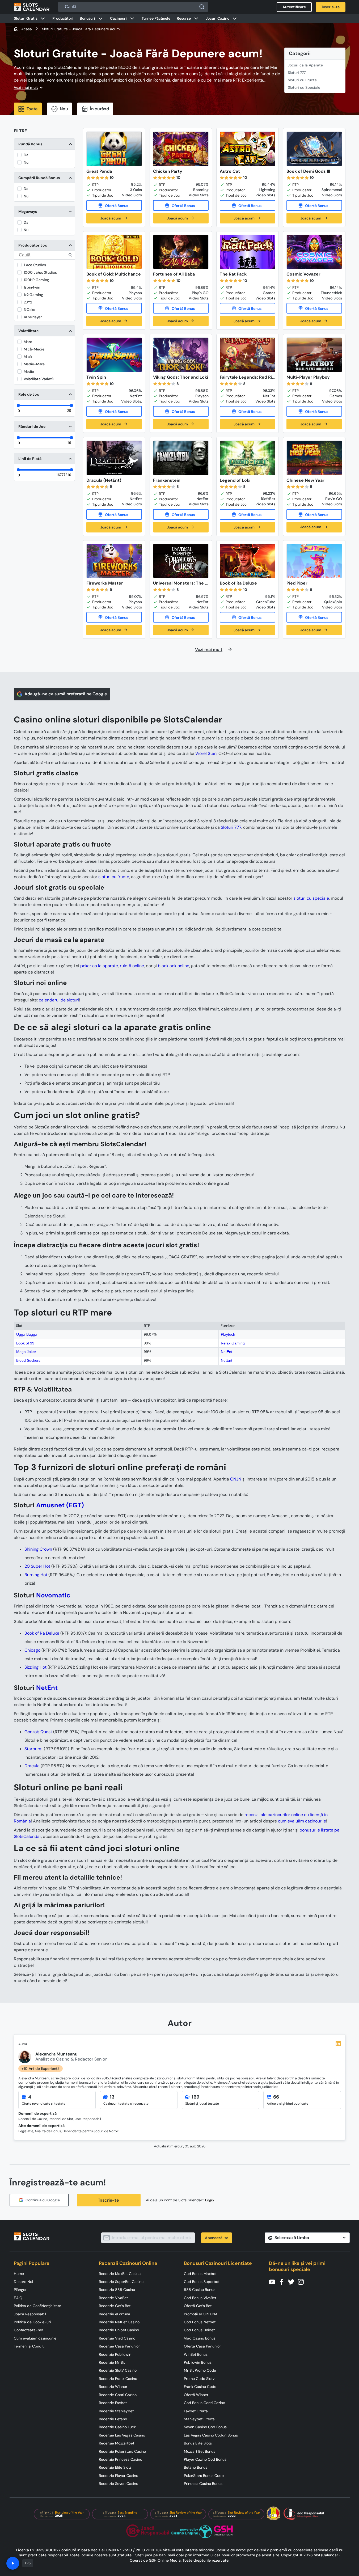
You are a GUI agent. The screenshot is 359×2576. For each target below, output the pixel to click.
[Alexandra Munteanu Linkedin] (338, 2044)
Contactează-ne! (28, 2330)
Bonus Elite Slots (198, 2443)
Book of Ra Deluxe (42, 1633)
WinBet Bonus (196, 2354)
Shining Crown (38, 1549)
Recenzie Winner (113, 2387)
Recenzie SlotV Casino (118, 2370)
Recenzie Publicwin (115, 2354)
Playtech (228, 1334)
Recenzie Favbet (113, 2403)
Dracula (32, 1766)
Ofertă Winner (196, 2395)
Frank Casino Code (200, 2387)
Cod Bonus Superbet (202, 2282)
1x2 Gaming (33, 295)
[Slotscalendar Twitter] (293, 2281)
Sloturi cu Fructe (302, 80)
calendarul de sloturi (59, 1000)
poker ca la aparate (99, 966)
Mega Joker (26, 1352)
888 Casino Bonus (200, 2290)
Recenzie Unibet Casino (119, 2330)
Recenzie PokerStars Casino (122, 2451)
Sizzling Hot (35, 1667)
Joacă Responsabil (30, 2314)
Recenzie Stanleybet (116, 2411)
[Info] (13, 2563)
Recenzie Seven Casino (119, 2484)
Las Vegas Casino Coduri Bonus (211, 2435)
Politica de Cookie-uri (32, 2322)
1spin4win (32, 287)
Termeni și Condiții (29, 2346)
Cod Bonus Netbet (200, 2322)
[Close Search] (202, 7)
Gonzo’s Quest (38, 1732)
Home (19, 2274)
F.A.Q (18, 2298)
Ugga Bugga (27, 1334)
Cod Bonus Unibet (199, 2330)
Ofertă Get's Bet (198, 2306)
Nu (26, 162)
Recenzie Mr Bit (112, 2362)
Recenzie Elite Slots (115, 2467)
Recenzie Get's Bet (115, 2306)
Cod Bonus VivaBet (200, 2298)
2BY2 (28, 302)
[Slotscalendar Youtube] (274, 2281)
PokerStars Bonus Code (204, 2476)
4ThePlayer (33, 317)
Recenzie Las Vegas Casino (122, 2435)
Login (210, 2200)
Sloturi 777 (297, 73)
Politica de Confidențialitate (37, 2306)
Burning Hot (36, 1575)
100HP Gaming (36, 280)
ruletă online (132, 966)
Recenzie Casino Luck (117, 2427)
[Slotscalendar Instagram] (302, 2281)
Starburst (34, 1749)
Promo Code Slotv (199, 2379)
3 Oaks (29, 310)
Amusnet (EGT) (60, 1505)
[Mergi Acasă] (32, 7)
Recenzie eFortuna (115, 2314)
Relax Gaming (233, 1343)
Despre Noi (23, 2282)
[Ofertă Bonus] (114, 205)
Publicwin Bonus (198, 2362)
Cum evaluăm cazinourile (35, 2338)
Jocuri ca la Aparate (305, 65)
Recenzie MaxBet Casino (120, 2274)
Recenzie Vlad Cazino (117, 2338)
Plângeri (21, 2290)
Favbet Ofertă (196, 2411)
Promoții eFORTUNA (201, 2314)
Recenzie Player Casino (119, 2476)
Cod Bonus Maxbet (200, 2274)
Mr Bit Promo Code (200, 2370)
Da (26, 155)
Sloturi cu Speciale (304, 87)
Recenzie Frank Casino (118, 2379)
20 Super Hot (37, 1566)
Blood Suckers (28, 1360)
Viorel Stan (206, 753)
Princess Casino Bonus (203, 2484)
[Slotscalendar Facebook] (283, 2281)
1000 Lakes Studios (40, 272)
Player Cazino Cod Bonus (205, 2459)
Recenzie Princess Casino (121, 2459)
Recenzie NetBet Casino (119, 2322)
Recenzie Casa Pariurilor (119, 2346)
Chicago (32, 1650)
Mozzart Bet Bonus (200, 2451)
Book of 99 (25, 1343)
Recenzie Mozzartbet (117, 2443)
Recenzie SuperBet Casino (121, 2282)
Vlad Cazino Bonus (200, 2338)
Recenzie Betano (113, 2419)
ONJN (236, 1479)
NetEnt (227, 1352)
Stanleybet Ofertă (199, 2419)
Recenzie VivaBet (113, 2298)
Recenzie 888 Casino (117, 2290)
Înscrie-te (109, 2200)
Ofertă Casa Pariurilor (202, 2346)
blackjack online (174, 966)
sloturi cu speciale (311, 898)
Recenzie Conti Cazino (118, 2395)
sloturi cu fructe (114, 877)
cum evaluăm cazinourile (302, 1821)
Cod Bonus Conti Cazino (204, 2403)
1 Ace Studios (35, 265)
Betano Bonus (196, 2467)
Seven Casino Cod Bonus (205, 2427)
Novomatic (53, 1595)
